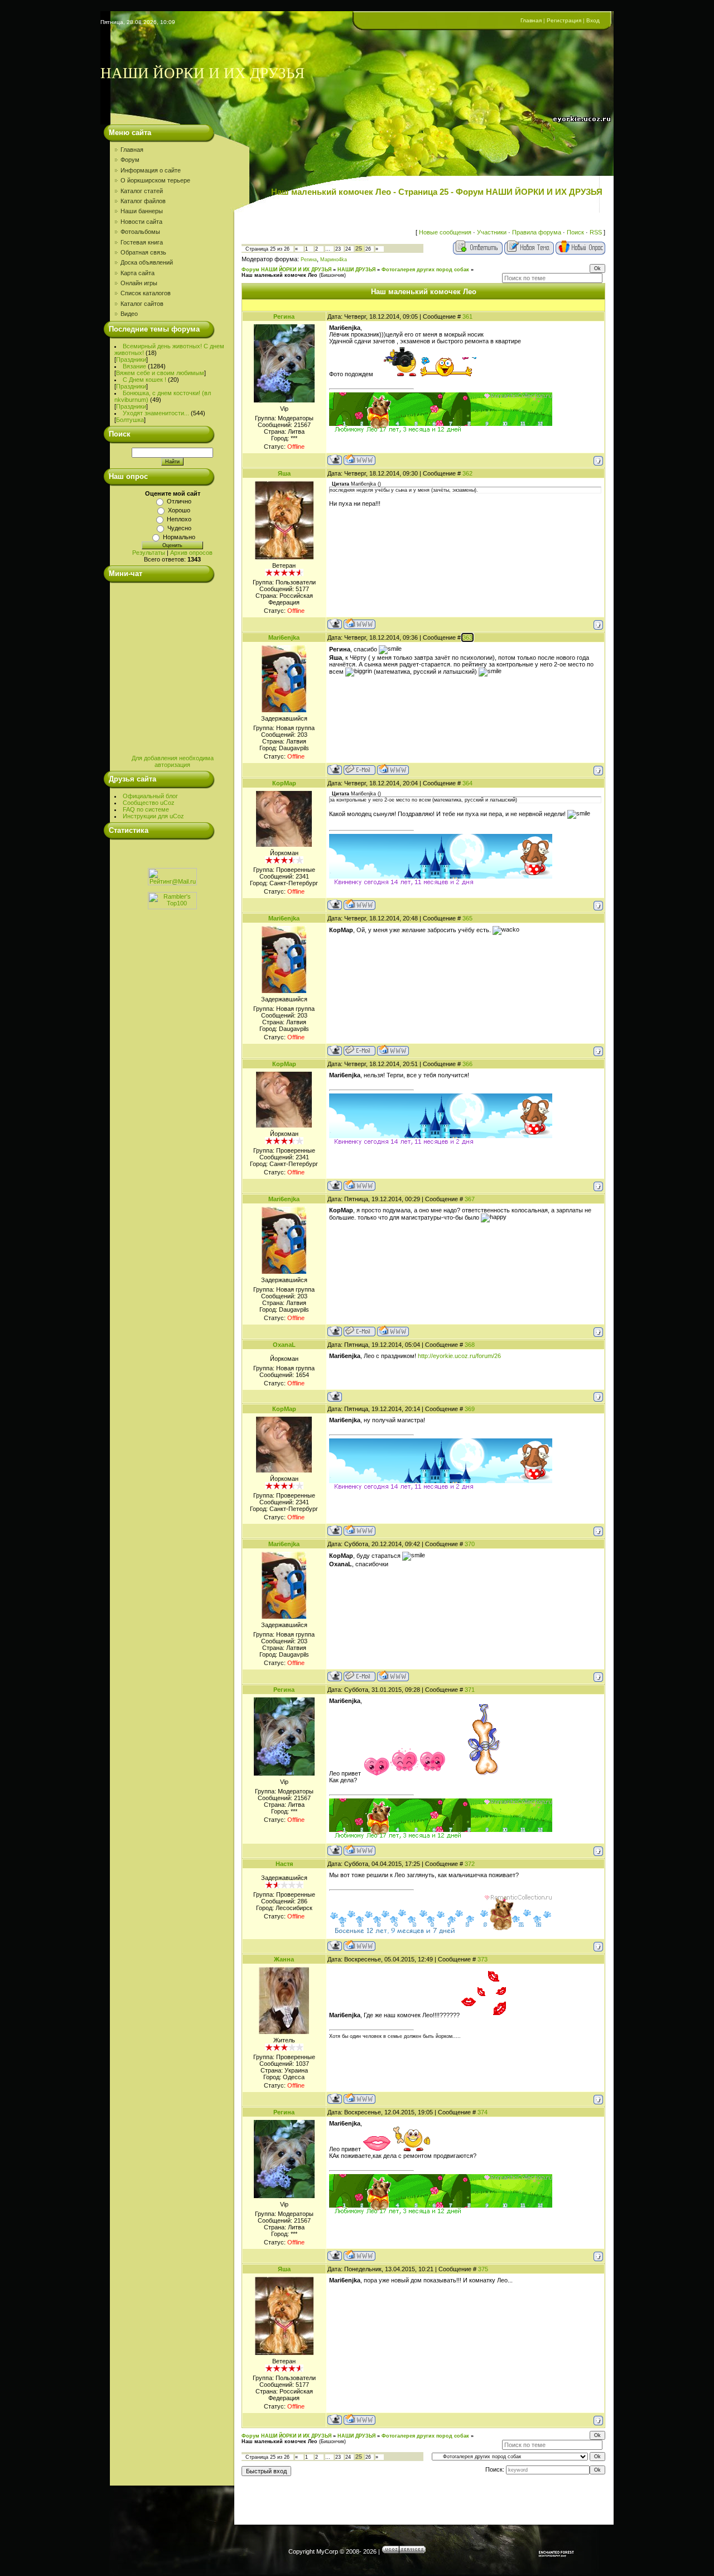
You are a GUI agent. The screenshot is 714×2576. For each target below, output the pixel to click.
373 (483, 1959)
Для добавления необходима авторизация (173, 761)
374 (483, 2112)
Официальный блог (150, 796)
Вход (593, 20)
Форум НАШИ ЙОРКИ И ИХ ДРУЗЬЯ (286, 270)
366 (467, 1064)
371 (470, 1690)
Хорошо (179, 510)
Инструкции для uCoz (153, 816)
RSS (596, 232)
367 (470, 1199)
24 (348, 249)
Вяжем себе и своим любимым (160, 373)
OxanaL (284, 1345)
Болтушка (130, 420)
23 (338, 249)
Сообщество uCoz (149, 803)
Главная (531, 20)
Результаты (149, 553)
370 (470, 1544)
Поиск (575, 232)
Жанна (284, 1959)
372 (470, 1864)
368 (470, 1345)
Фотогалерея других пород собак (425, 270)
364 (467, 783)
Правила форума (537, 232)
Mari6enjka (284, 637)
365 (467, 918)
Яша (284, 473)
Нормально (179, 537)
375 (483, 2269)
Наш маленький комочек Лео (279, 275)
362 (467, 473)
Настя (284, 1864)
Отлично (179, 501)
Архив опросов (191, 553)
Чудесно (179, 528)
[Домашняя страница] (360, 460)
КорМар (284, 783)
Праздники (131, 359)
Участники (492, 232)
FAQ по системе (146, 809)
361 (467, 316)
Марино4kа (334, 260)
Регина (309, 260)
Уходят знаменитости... (156, 413)
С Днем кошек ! (144, 380)
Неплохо (179, 519)
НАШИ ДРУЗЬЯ (356, 270)
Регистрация (564, 20)
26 (368, 249)
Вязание (134, 366)
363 (467, 637)
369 (470, 1409)
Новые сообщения (445, 232)
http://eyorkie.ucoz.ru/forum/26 (459, 1356)
